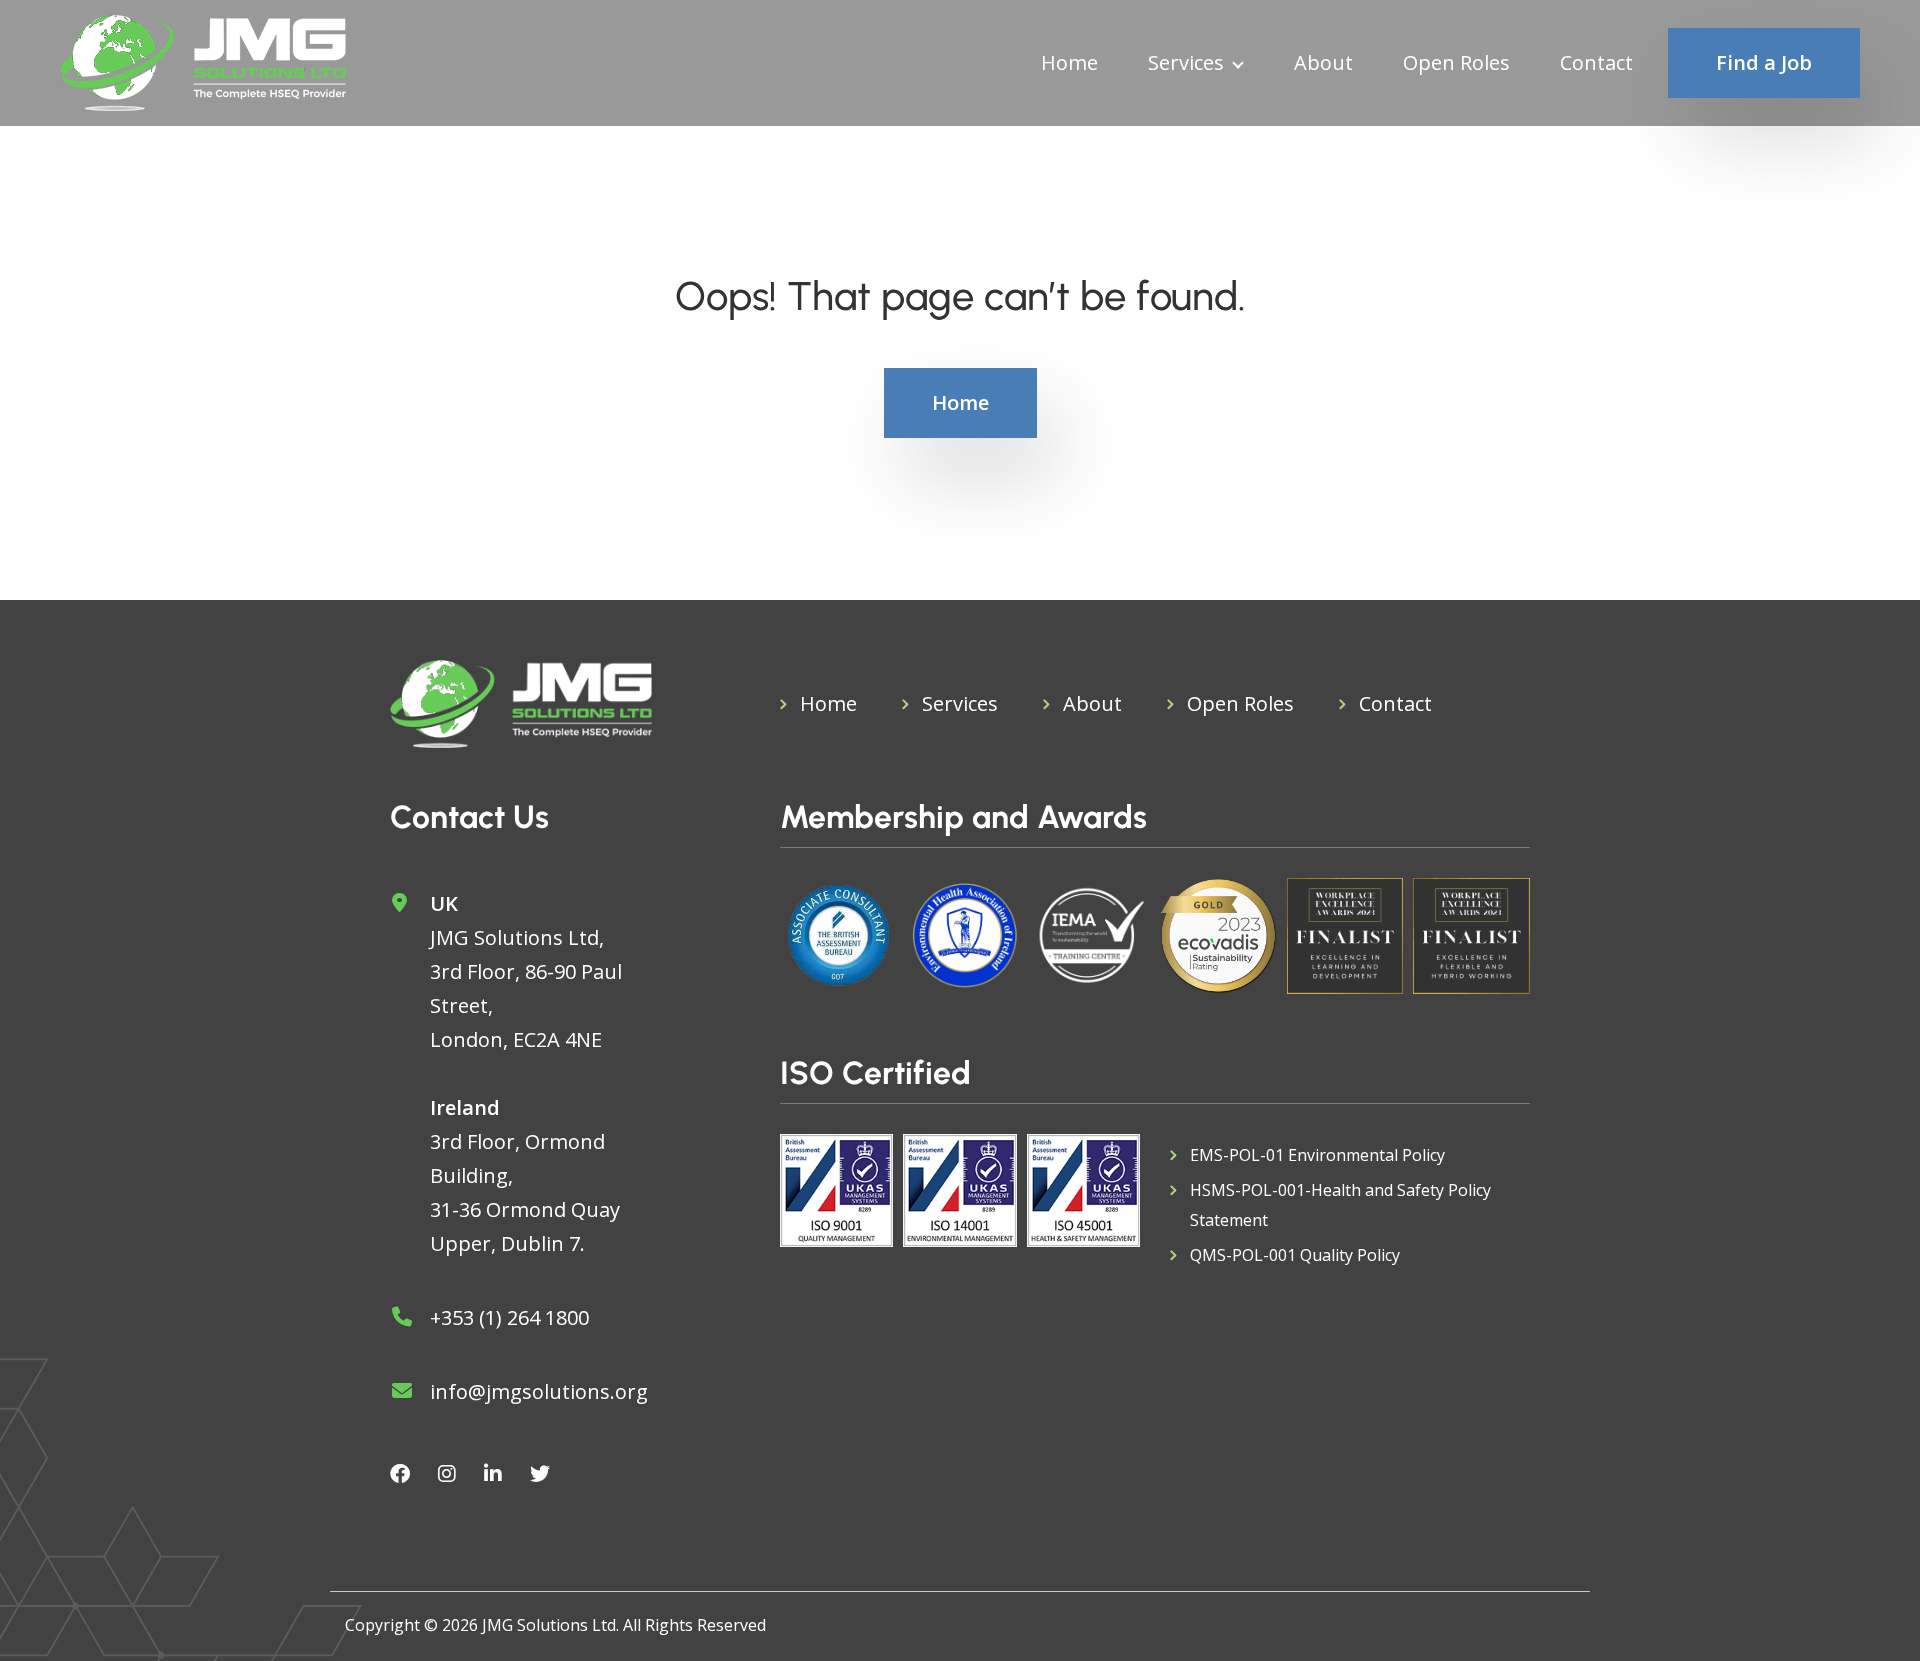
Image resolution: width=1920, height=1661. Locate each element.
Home (1069, 63)
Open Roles (1456, 63)
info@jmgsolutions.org (539, 1391)
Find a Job (1764, 62)
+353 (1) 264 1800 (509, 1317)
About (1323, 63)
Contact (1596, 63)
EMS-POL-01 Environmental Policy (1317, 1155)
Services (1186, 63)
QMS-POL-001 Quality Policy (1295, 1255)
